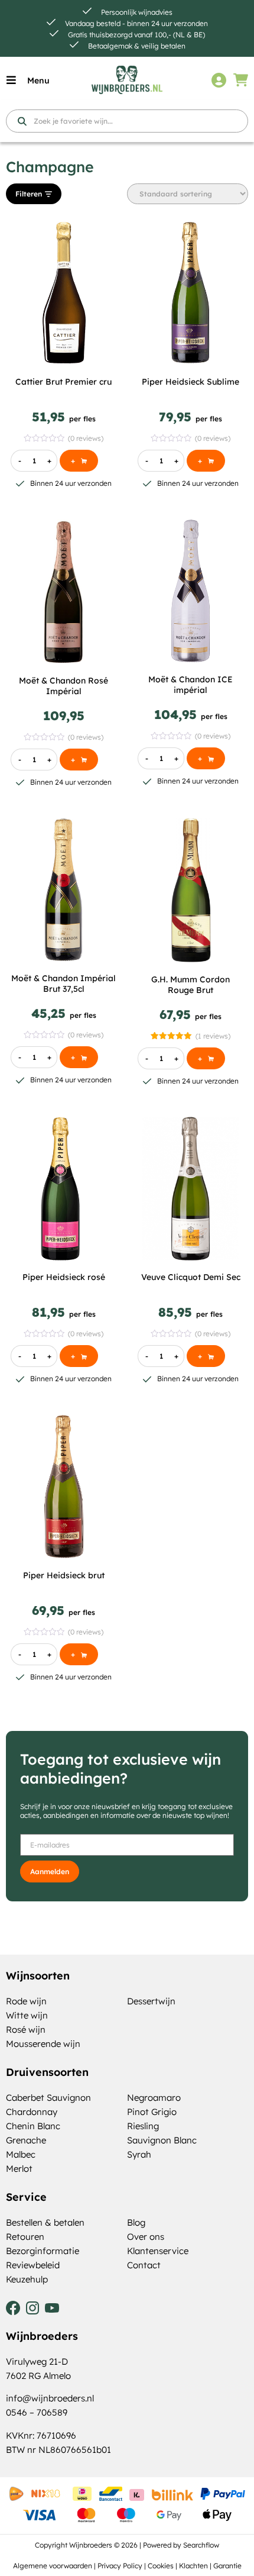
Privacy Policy (120, 2566)
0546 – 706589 (37, 2412)
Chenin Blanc (33, 2126)
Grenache (26, 2140)
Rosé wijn (26, 2029)
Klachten (193, 2566)
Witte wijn (27, 2015)
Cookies (161, 2566)
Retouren (25, 2237)
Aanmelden (50, 1871)
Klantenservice (158, 2251)
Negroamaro (154, 2098)
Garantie (227, 2566)
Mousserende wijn (43, 2044)
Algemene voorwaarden (53, 2566)
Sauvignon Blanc (162, 2140)
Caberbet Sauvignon (48, 2098)
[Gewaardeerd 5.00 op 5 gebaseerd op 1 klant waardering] (171, 1036)
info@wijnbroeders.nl (50, 2398)
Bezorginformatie (43, 2251)
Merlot (19, 2169)
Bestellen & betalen (45, 2222)
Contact (144, 2265)
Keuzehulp (27, 2279)
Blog (136, 2222)
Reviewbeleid (33, 2265)
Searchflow (201, 2545)
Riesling (143, 2126)
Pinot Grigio (152, 2112)
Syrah (139, 2154)
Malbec (21, 2154)
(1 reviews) (213, 1036)
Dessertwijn (151, 2001)
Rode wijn (26, 2001)
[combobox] (127, 121)
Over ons (146, 2237)
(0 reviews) (86, 438)
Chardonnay (32, 2112)
